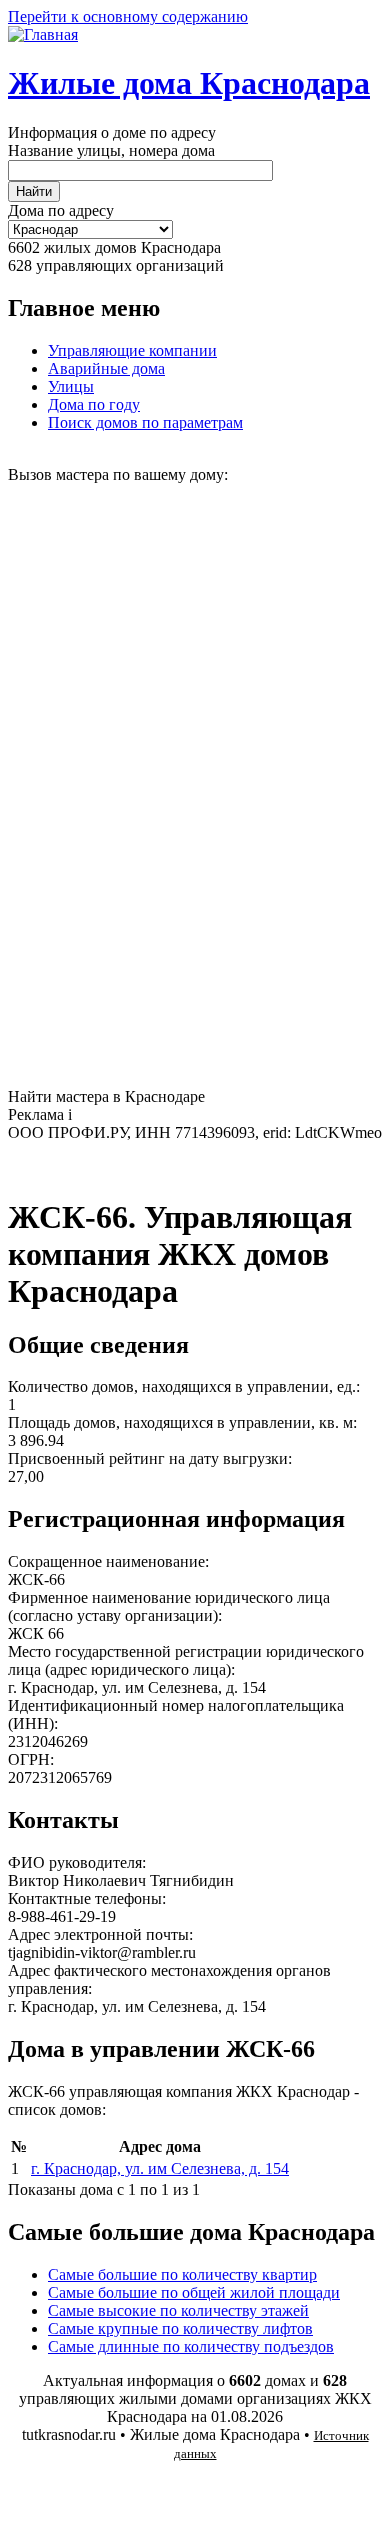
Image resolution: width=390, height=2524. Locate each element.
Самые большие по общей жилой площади (194, 2292)
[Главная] (43, 34)
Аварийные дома (106, 368)
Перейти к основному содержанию (128, 16)
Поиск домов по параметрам (145, 422)
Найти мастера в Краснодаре (106, 1096)
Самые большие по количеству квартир (182, 2274)
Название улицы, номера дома (111, 150)
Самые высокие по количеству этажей (178, 2310)
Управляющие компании (132, 350)
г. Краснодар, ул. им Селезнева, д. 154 (160, 2168)
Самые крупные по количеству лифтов (180, 2328)
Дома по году (94, 404)
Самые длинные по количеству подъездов (191, 2346)
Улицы (71, 386)
